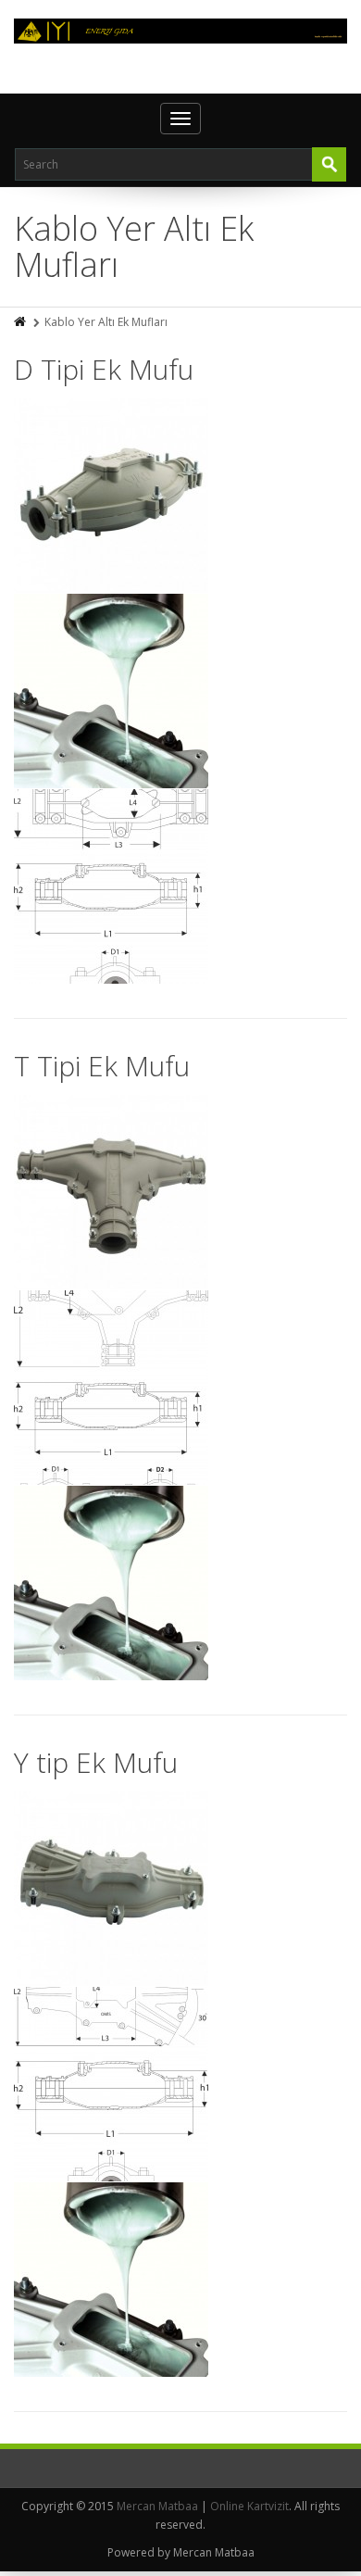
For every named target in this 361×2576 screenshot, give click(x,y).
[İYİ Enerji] (180, 31)
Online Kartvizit (249, 2506)
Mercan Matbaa (157, 2506)
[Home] (21, 322)
